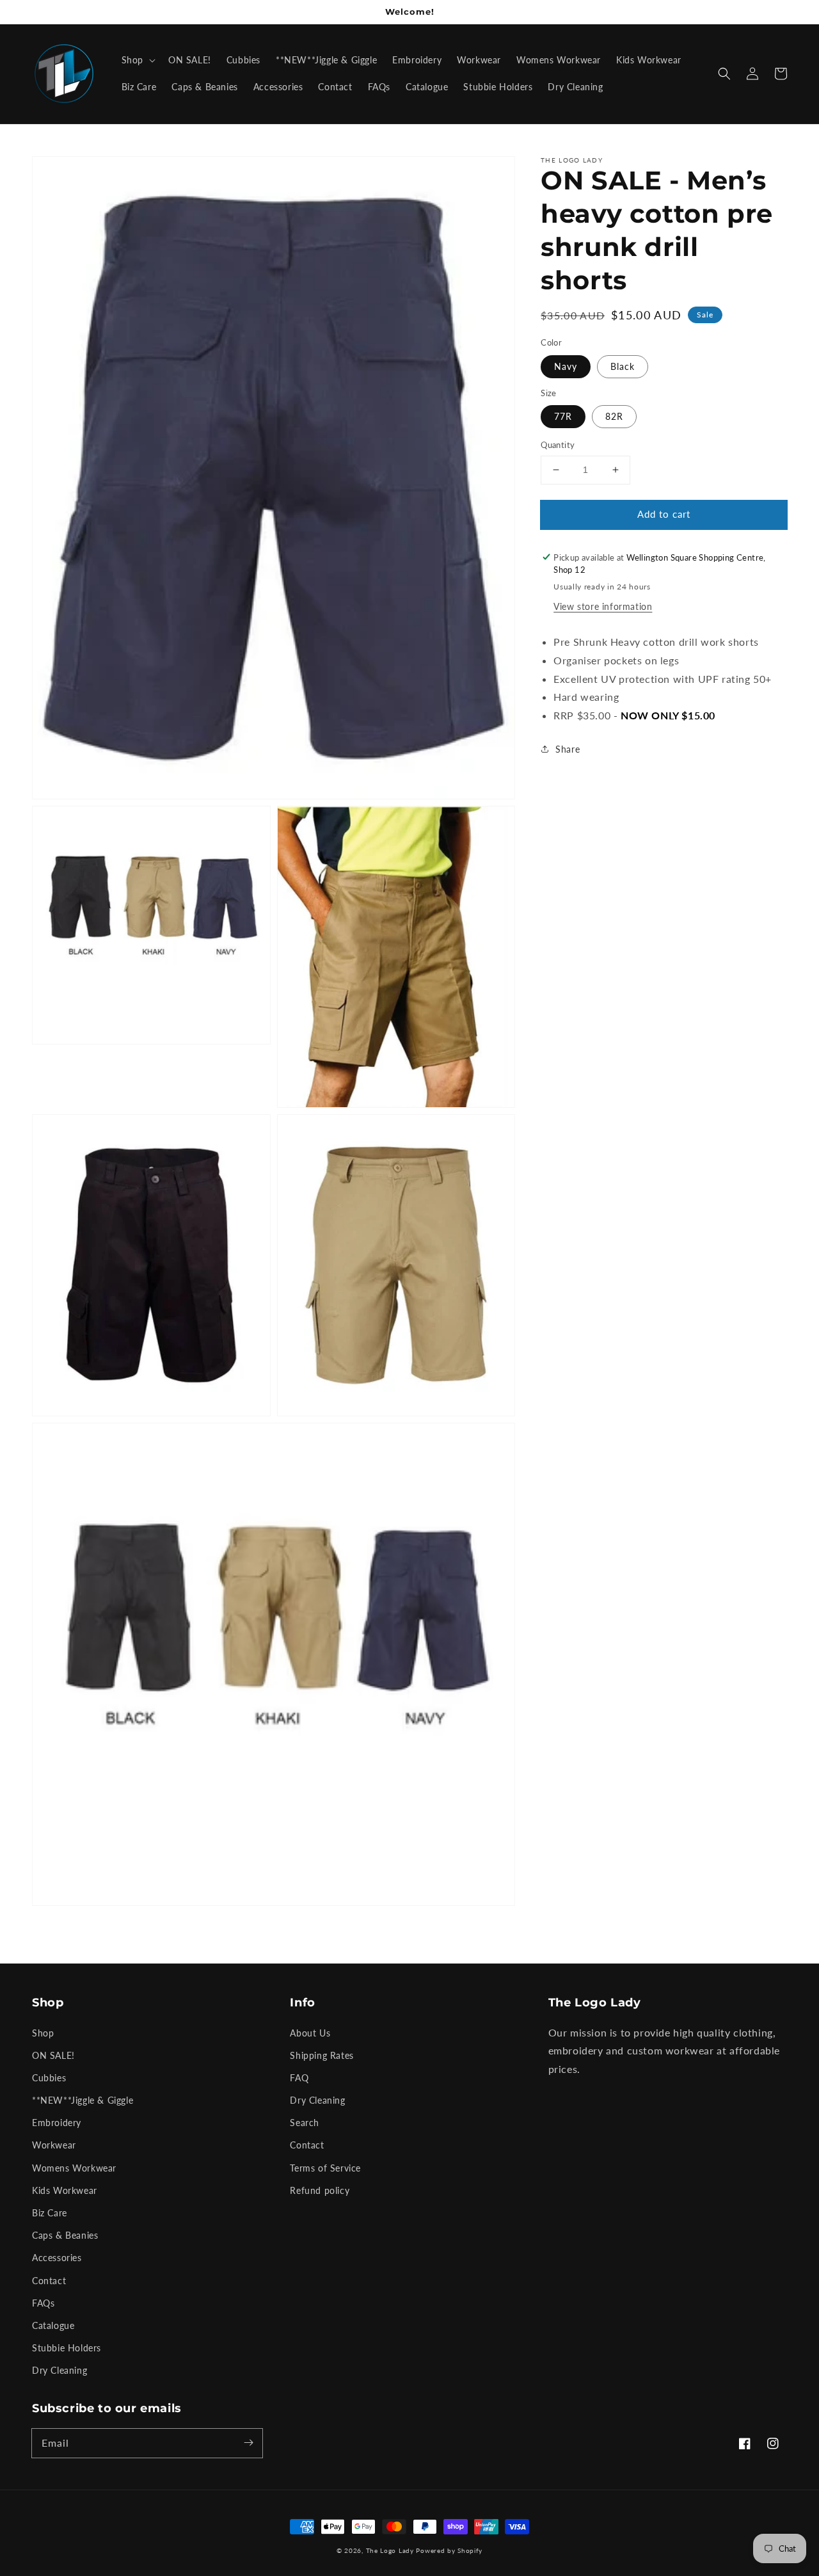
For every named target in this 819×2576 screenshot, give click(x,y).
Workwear (54, 2145)
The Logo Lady (390, 2550)
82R (614, 416)
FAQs (43, 2303)
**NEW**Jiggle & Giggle (83, 2100)
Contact (49, 2281)
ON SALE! (53, 2055)
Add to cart (664, 514)
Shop (43, 2033)
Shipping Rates (322, 2055)
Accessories (57, 2258)
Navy (566, 366)
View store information (603, 606)
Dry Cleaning (60, 2370)
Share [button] (568, 749)
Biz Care (50, 2213)
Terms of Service (325, 2168)
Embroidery (57, 2123)
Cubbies (49, 2078)
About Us (310, 2033)
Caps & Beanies (65, 2235)
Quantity (558, 445)
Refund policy (320, 2190)
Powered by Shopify (449, 2550)
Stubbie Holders (67, 2348)
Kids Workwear (65, 2190)
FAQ (299, 2078)
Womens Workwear (74, 2168)
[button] (724, 74)
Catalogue (53, 2325)
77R (563, 416)
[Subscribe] (248, 2443)
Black (623, 366)
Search (305, 2123)
